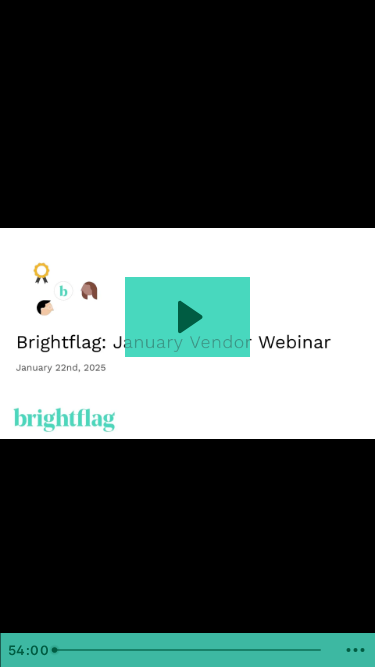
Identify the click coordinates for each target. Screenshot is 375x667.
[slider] (189, 650)
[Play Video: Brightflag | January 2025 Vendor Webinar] (187, 317)
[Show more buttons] (355, 650)
